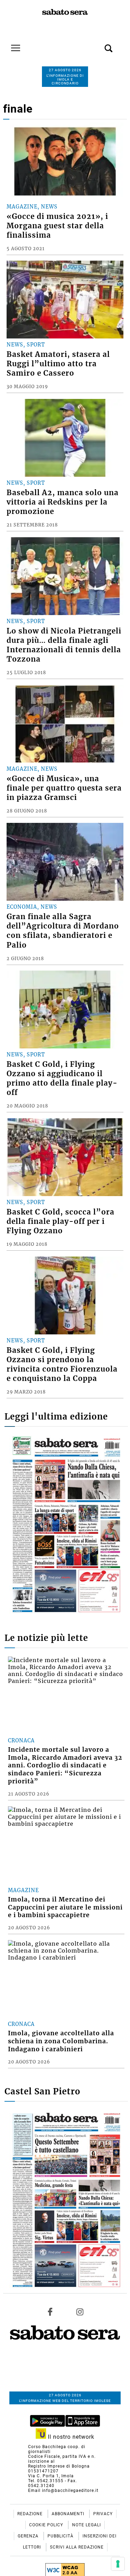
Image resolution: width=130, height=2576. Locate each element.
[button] (98, 44)
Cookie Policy (47, 2525)
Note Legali (86, 2525)
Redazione (31, 2514)
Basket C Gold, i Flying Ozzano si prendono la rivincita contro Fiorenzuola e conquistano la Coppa (62, 1364)
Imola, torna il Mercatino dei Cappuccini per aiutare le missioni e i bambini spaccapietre (65, 1907)
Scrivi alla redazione (77, 2547)
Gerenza (29, 2536)
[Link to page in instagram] (80, 2312)
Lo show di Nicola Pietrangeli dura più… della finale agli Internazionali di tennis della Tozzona (64, 645)
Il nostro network (70, 2437)
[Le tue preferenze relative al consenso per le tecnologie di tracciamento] (118, 2564)
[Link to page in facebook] (50, 2312)
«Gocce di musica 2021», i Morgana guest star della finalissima (57, 226)
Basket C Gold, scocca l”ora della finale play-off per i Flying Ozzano (60, 1221)
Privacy (103, 2514)
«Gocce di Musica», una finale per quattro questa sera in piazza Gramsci (64, 788)
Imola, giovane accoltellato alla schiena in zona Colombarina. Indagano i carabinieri (61, 2041)
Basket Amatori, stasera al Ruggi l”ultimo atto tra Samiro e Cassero (58, 364)
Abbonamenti (69, 2514)
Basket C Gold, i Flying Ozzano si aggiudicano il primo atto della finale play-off (62, 1078)
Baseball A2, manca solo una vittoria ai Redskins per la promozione (63, 502)
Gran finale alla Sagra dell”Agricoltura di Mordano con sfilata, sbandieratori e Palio (63, 931)
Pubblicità (61, 2536)
